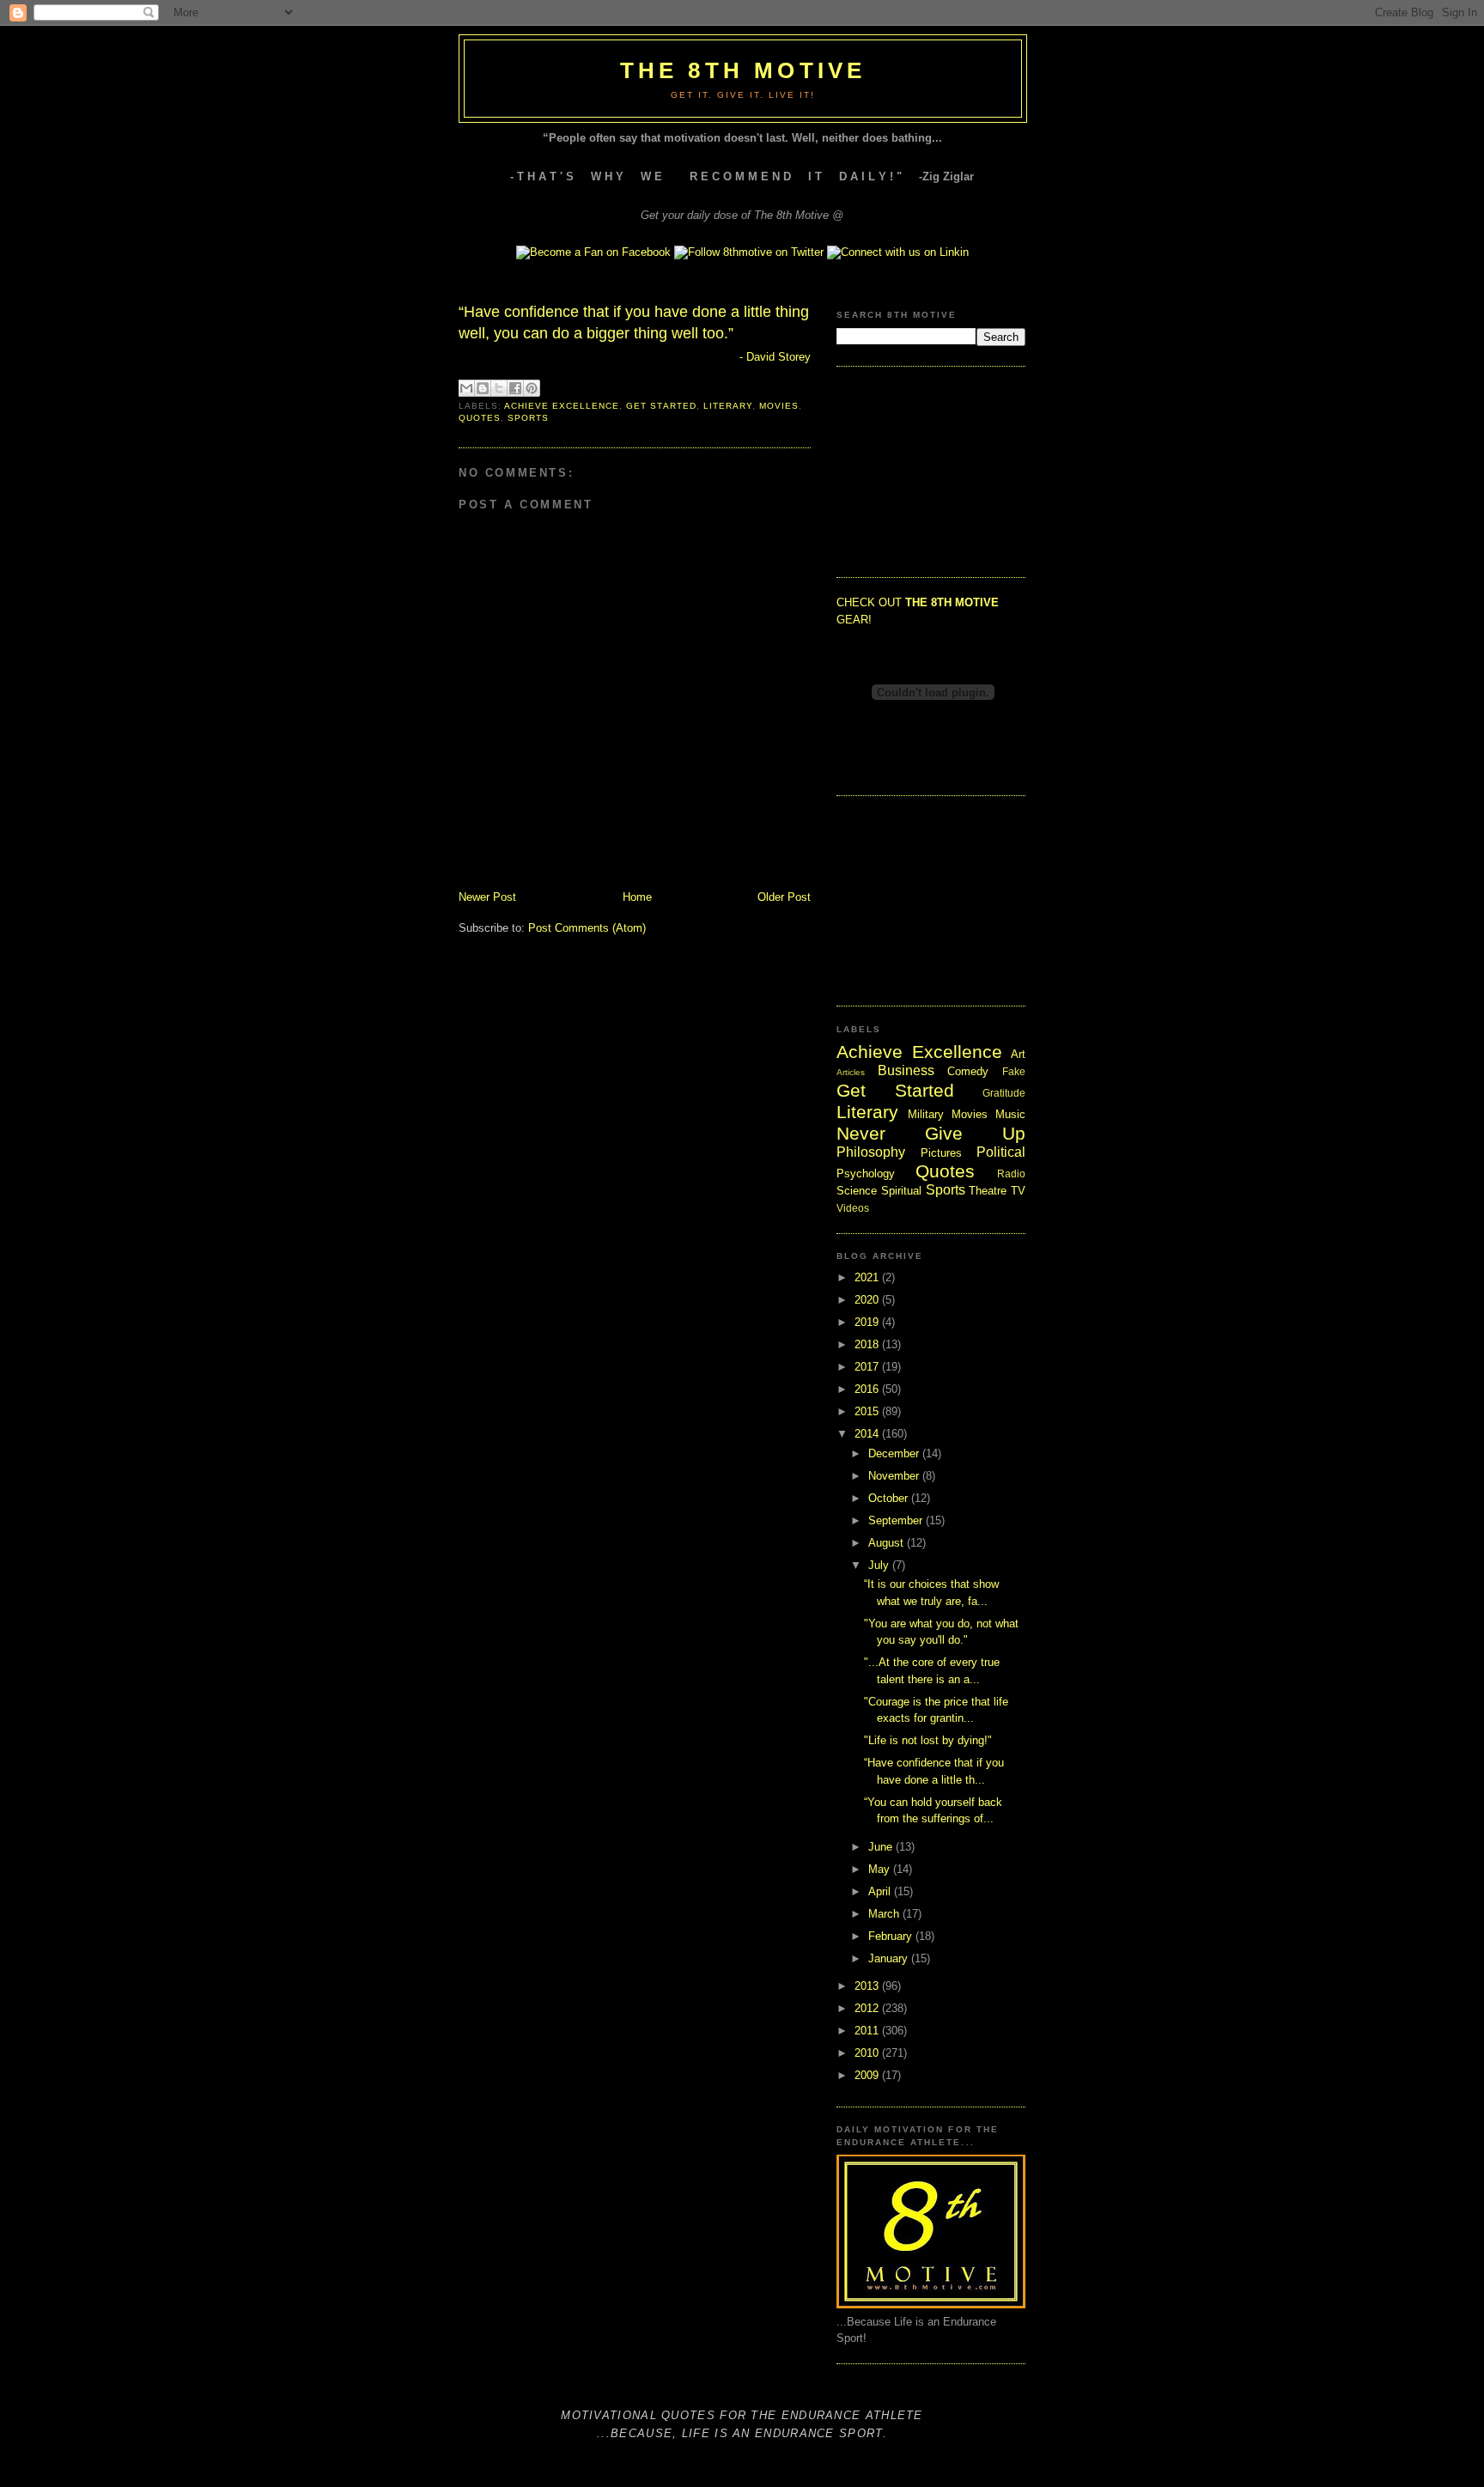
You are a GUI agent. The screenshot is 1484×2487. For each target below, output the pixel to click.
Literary (728, 406)
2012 (868, 2008)
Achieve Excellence (562, 406)
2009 (868, 2075)
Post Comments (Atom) (587, 928)
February (892, 1936)
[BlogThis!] (483, 388)
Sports (528, 418)
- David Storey (775, 357)
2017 (868, 1367)
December (895, 1453)
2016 (868, 1389)
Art (1018, 1054)
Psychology (866, 1174)
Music (1010, 1114)
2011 (868, 2031)
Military (926, 1114)
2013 (868, 1986)
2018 (868, 1344)
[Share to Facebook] (515, 388)
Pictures (941, 1153)
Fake (1014, 1071)
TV (1018, 1191)
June (882, 1847)
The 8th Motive (743, 70)
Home (637, 897)
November (895, 1476)
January (890, 1958)
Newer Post (487, 897)
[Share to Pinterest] (532, 388)
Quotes (480, 418)
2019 (868, 1322)
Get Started (661, 406)
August (888, 1543)
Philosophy (871, 1152)
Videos (853, 1208)
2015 (868, 1411)
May (881, 1869)
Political (1001, 1152)
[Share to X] (499, 388)
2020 (868, 1300)
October (890, 1498)
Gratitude (1004, 1093)
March (885, 1914)
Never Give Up (931, 1133)
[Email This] (466, 388)
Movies (779, 406)
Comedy (968, 1071)
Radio (1011, 1174)
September (897, 1520)
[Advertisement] (922, 470)
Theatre (988, 1191)
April (881, 1891)
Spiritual (901, 1191)
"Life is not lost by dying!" (928, 1740)
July (880, 1565)
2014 (868, 1434)
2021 (868, 1277)
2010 (868, 2053)
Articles (851, 1072)
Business (906, 1070)
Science (857, 1191)
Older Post (784, 897)
